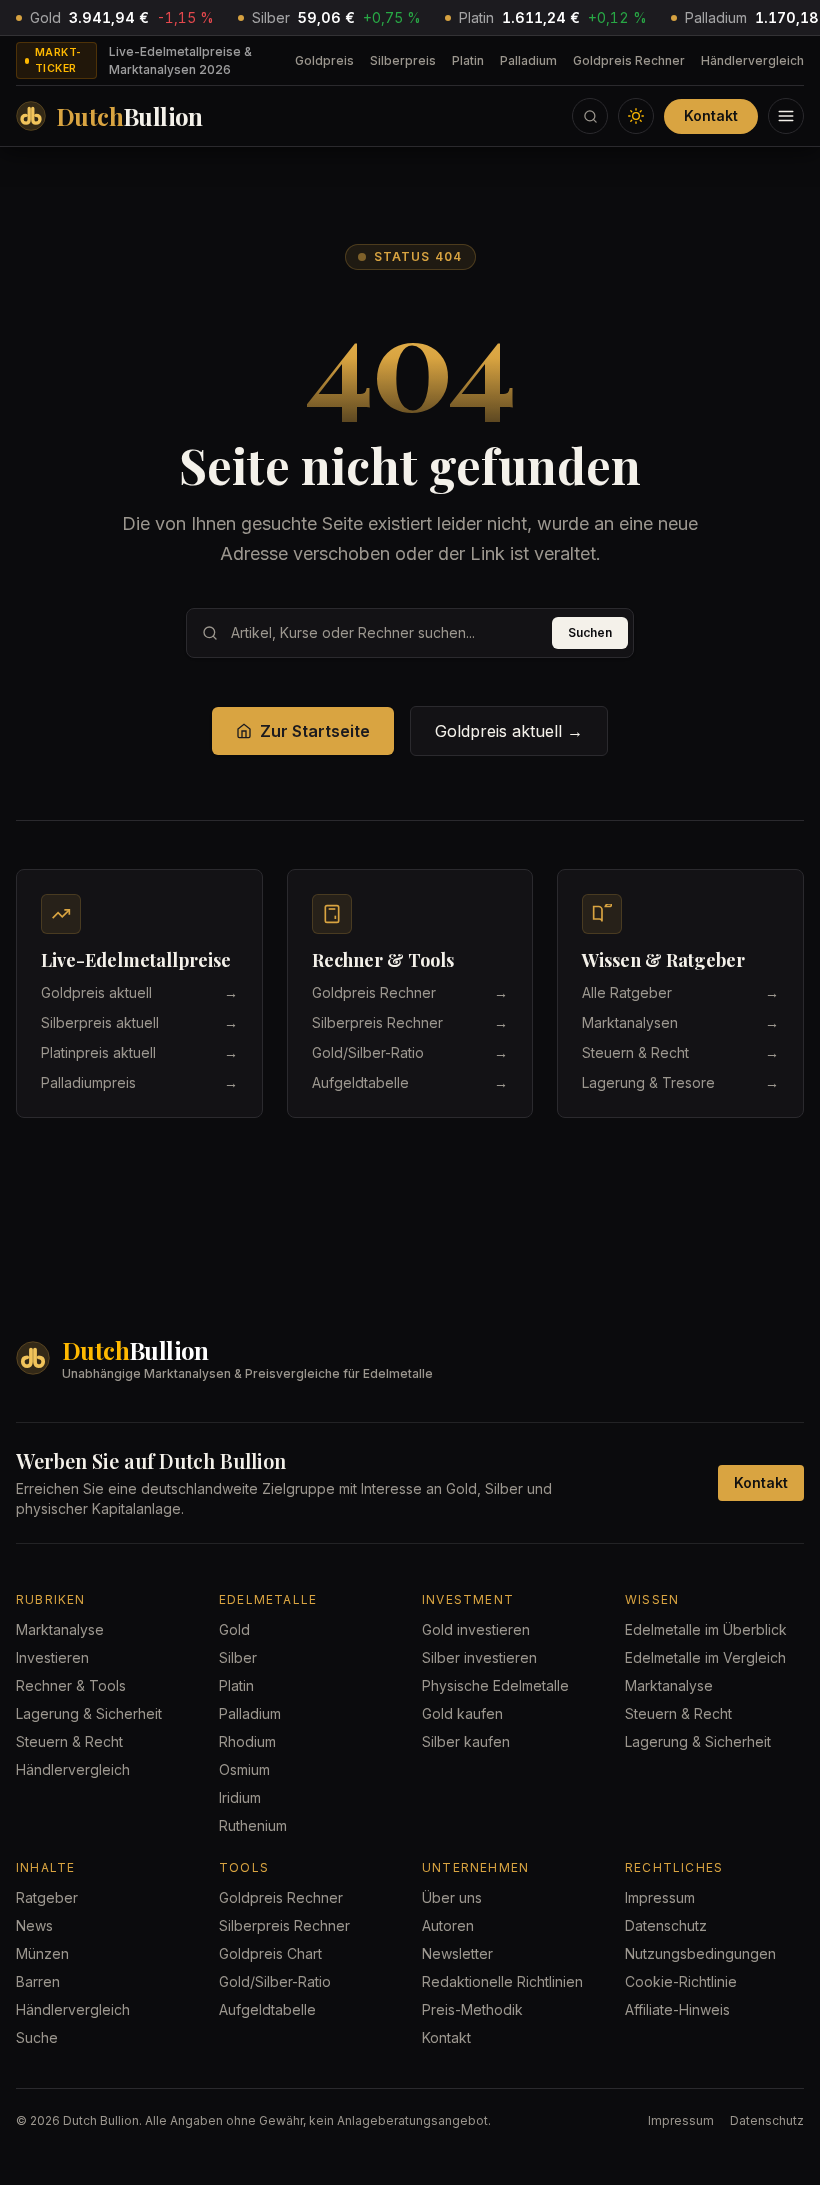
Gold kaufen (462, 1713)
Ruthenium (253, 1825)
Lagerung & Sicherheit (89, 1713)
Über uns (452, 1897)
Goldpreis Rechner (629, 60)
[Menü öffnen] (786, 116)
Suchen (590, 632)
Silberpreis (403, 60)
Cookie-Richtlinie (681, 1981)
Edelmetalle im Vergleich (705, 1657)
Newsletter (457, 1953)
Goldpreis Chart (270, 1953)
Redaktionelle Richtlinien (502, 1981)
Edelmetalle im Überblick (706, 1629)
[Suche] (590, 116)
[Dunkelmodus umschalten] (636, 116)
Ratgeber (47, 1897)
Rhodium (247, 1741)
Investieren (52, 1657)
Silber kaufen (466, 1741)
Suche (37, 2037)
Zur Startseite (315, 731)
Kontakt (711, 115)
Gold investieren (476, 1629)
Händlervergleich (752, 60)
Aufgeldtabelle (267, 2009)
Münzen (42, 1953)
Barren (38, 1981)
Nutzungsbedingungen (700, 1953)
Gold (234, 1629)
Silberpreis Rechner (284, 1925)
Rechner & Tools (71, 1685)
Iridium (240, 1797)
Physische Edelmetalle (495, 1685)
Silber (238, 1657)
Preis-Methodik (472, 2009)
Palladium (528, 60)
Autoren (448, 1925)
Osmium (244, 1769)
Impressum (660, 1897)
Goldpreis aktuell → (509, 731)
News (34, 1925)
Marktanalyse (60, 1629)
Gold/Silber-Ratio (275, 1981)
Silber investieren (479, 1657)
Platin (468, 60)
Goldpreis (324, 60)
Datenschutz (666, 1925)
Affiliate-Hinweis (677, 2009)
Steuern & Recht (69, 1741)
